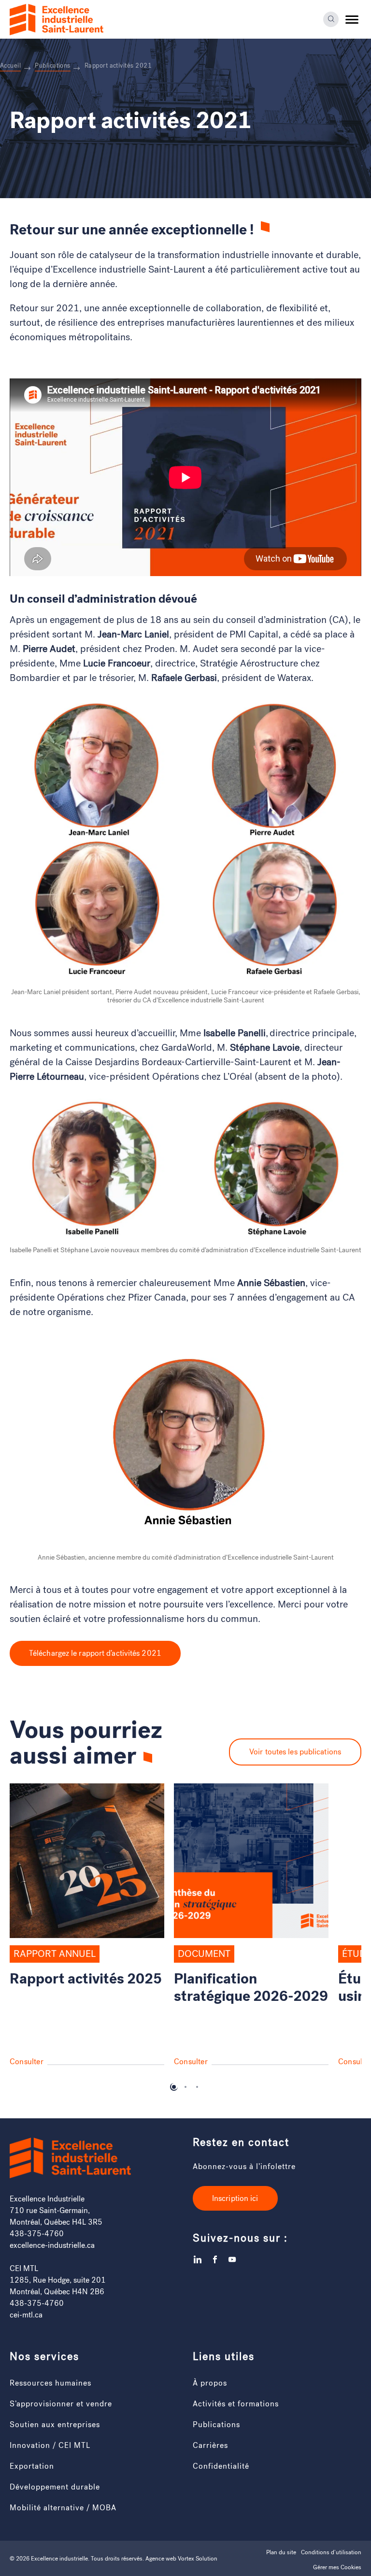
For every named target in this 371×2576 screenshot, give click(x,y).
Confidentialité (221, 2466)
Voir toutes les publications (295, 1752)
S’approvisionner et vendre (61, 2403)
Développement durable (55, 2486)
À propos (210, 2382)
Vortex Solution (198, 2558)
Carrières (210, 2445)
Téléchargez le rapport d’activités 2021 (95, 1653)
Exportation (32, 2466)
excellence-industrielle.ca (52, 2245)
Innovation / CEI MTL (50, 2445)
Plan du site (281, 2552)
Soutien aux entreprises (55, 2424)
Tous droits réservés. (117, 2558)
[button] (352, 19)
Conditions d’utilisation (331, 2552)
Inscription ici (235, 2198)
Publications (216, 2424)
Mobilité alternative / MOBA (63, 2507)
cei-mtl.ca (26, 2314)
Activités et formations (236, 2403)
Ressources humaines (50, 2382)
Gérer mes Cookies (337, 2567)
